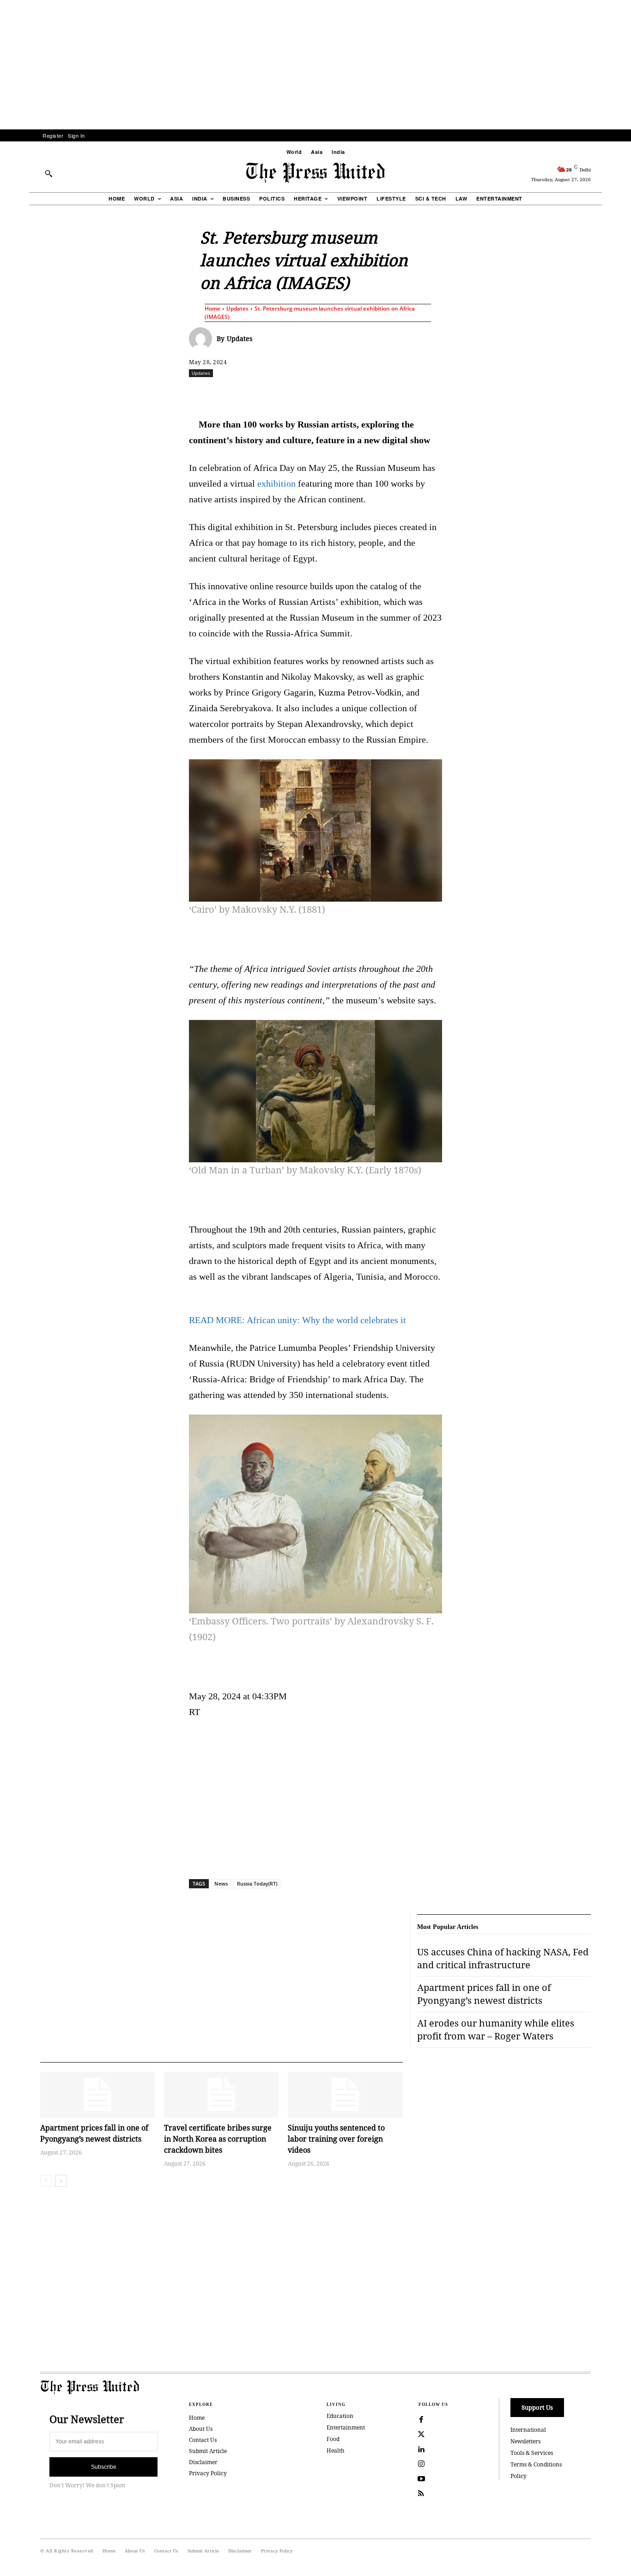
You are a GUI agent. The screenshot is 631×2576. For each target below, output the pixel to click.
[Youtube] (421, 2479)
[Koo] (594, 393)
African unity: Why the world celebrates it (297, 1320)
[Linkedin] (339, 393)
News (221, 1883)
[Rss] (421, 2494)
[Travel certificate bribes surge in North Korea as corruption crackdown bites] (221, 2095)
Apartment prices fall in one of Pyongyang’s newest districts (94, 2133)
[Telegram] (424, 393)
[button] (49, 173)
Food (333, 2439)
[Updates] (203, 339)
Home (212, 308)
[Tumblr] (403, 393)
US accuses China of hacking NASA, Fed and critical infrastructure (503, 1958)
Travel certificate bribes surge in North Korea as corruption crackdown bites (218, 2139)
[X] (275, 393)
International (528, 2430)
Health (336, 2451)
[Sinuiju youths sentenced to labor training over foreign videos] (345, 2095)
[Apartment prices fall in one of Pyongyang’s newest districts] (97, 2095)
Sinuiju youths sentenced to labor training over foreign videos (336, 2139)
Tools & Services (532, 2453)
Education (340, 2416)
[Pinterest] (360, 393)
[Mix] (445, 393)
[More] (616, 393)
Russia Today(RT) (257, 1883)
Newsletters (525, 2441)
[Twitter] (421, 2435)
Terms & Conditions (536, 2464)
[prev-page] (46, 2181)
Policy (519, 2476)
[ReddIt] (297, 393)
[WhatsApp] (318, 393)
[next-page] (61, 2181)
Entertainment (346, 2427)
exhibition (276, 483)
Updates (237, 308)
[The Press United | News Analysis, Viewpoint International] (315, 173)
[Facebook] (254, 393)
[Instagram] (421, 2464)
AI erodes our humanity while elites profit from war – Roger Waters (496, 2030)
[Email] (382, 393)
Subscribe (104, 2467)
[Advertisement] (315, 65)
